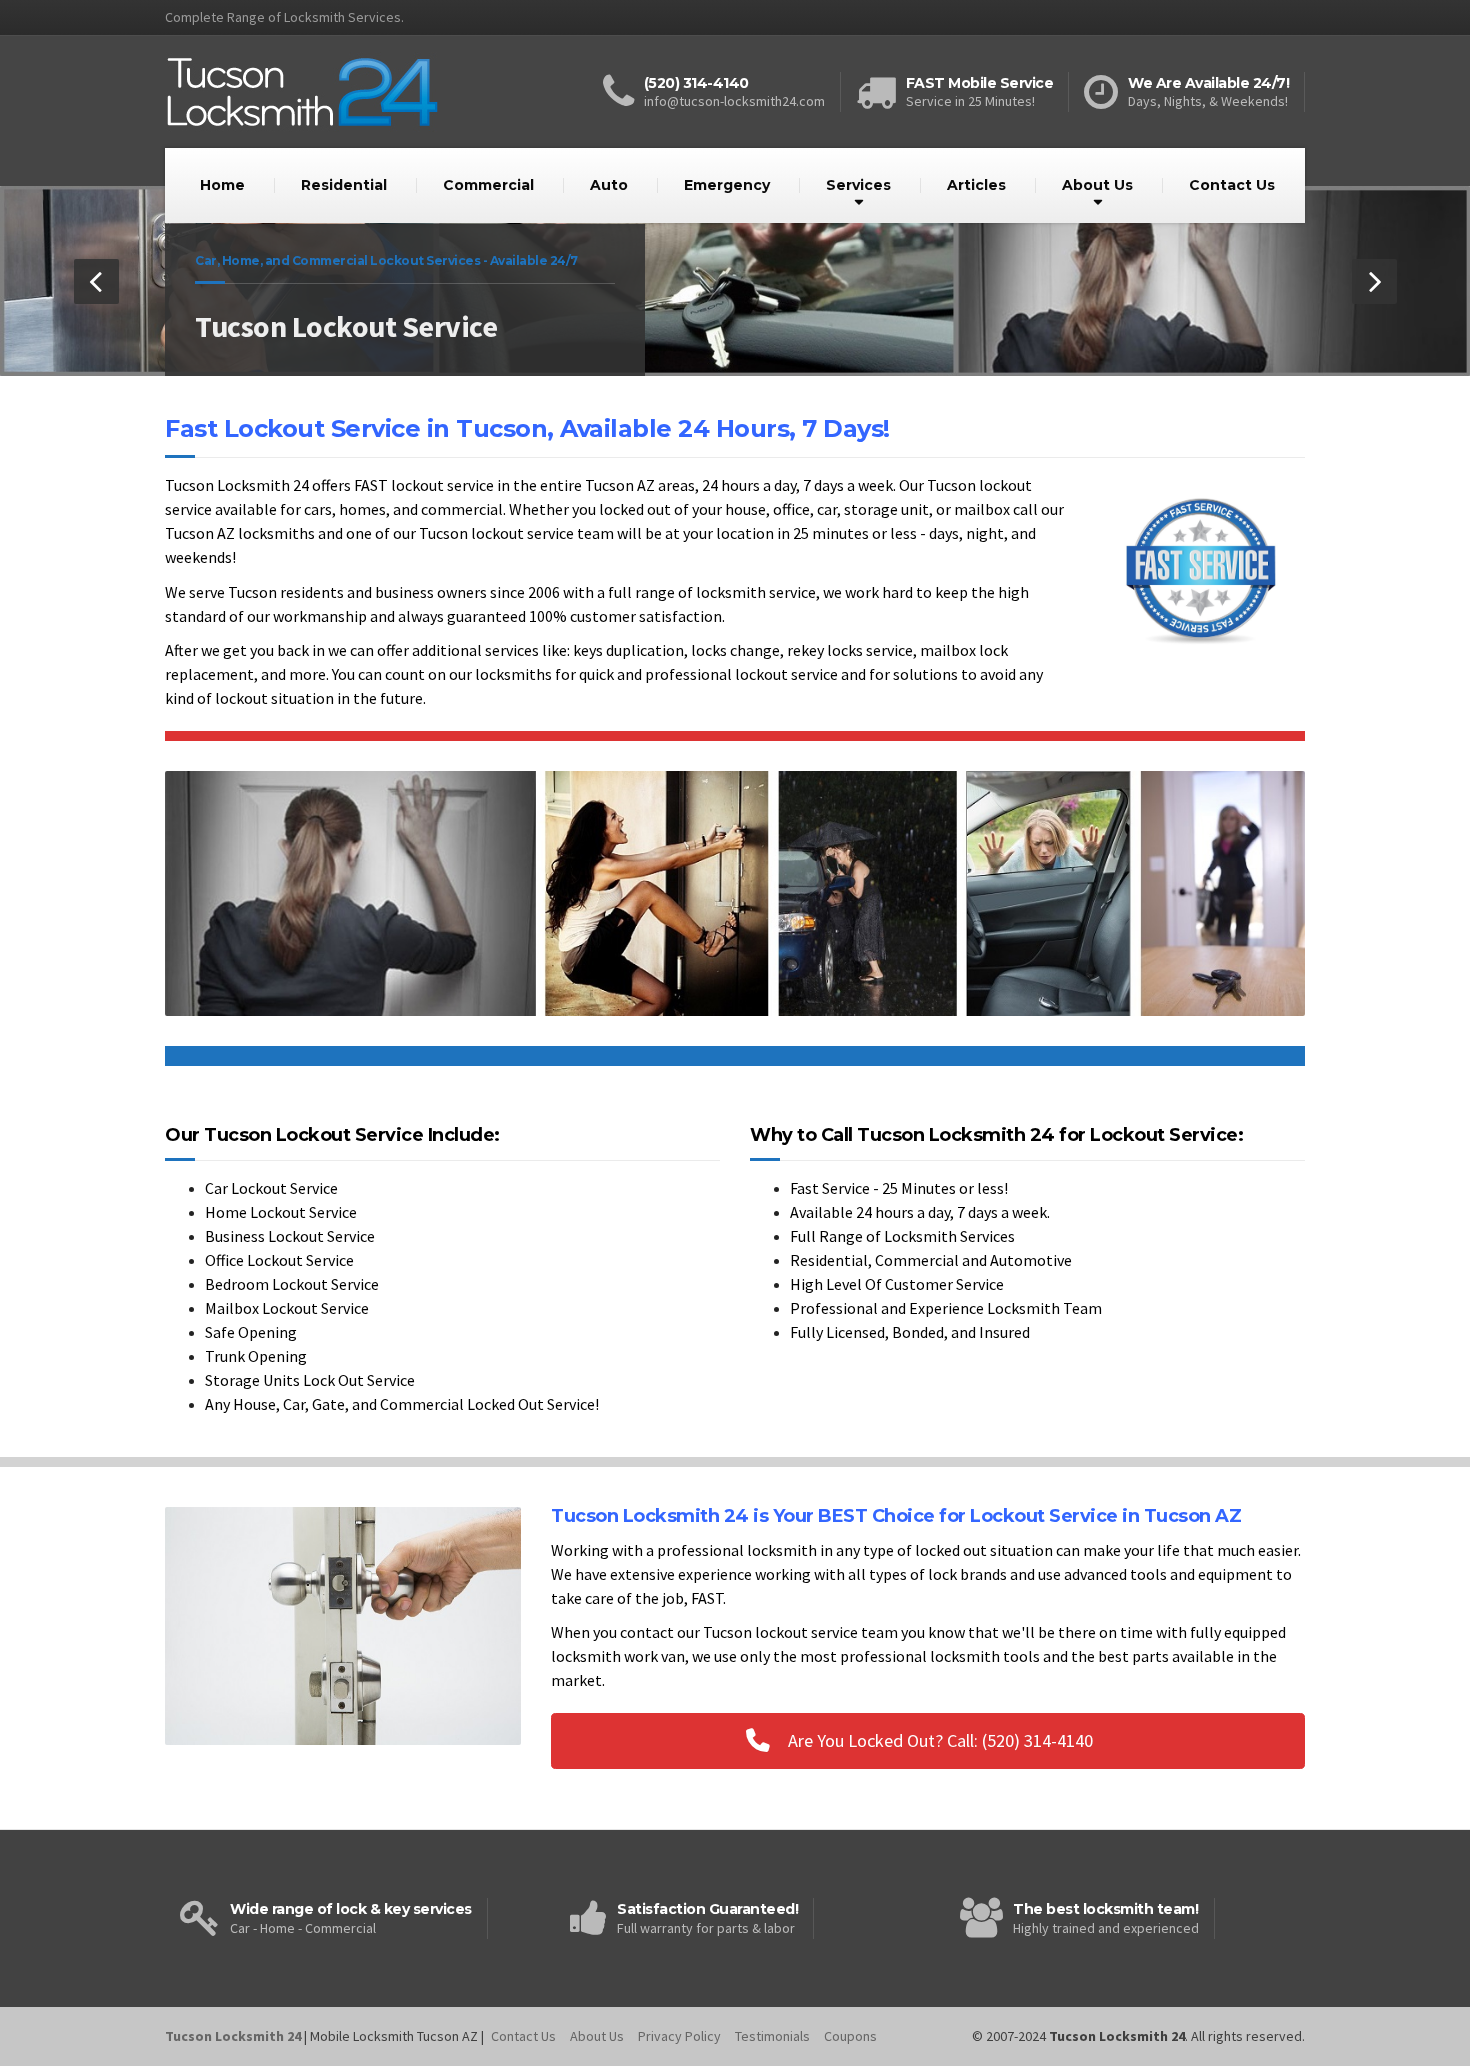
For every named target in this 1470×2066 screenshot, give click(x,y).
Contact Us (1232, 185)
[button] (96, 281)
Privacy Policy (679, 2036)
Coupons (850, 2036)
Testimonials (772, 2036)
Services (858, 185)
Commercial (488, 185)
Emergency (727, 185)
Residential (344, 185)
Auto (609, 185)
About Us (1097, 185)
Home (222, 185)
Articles (976, 185)
